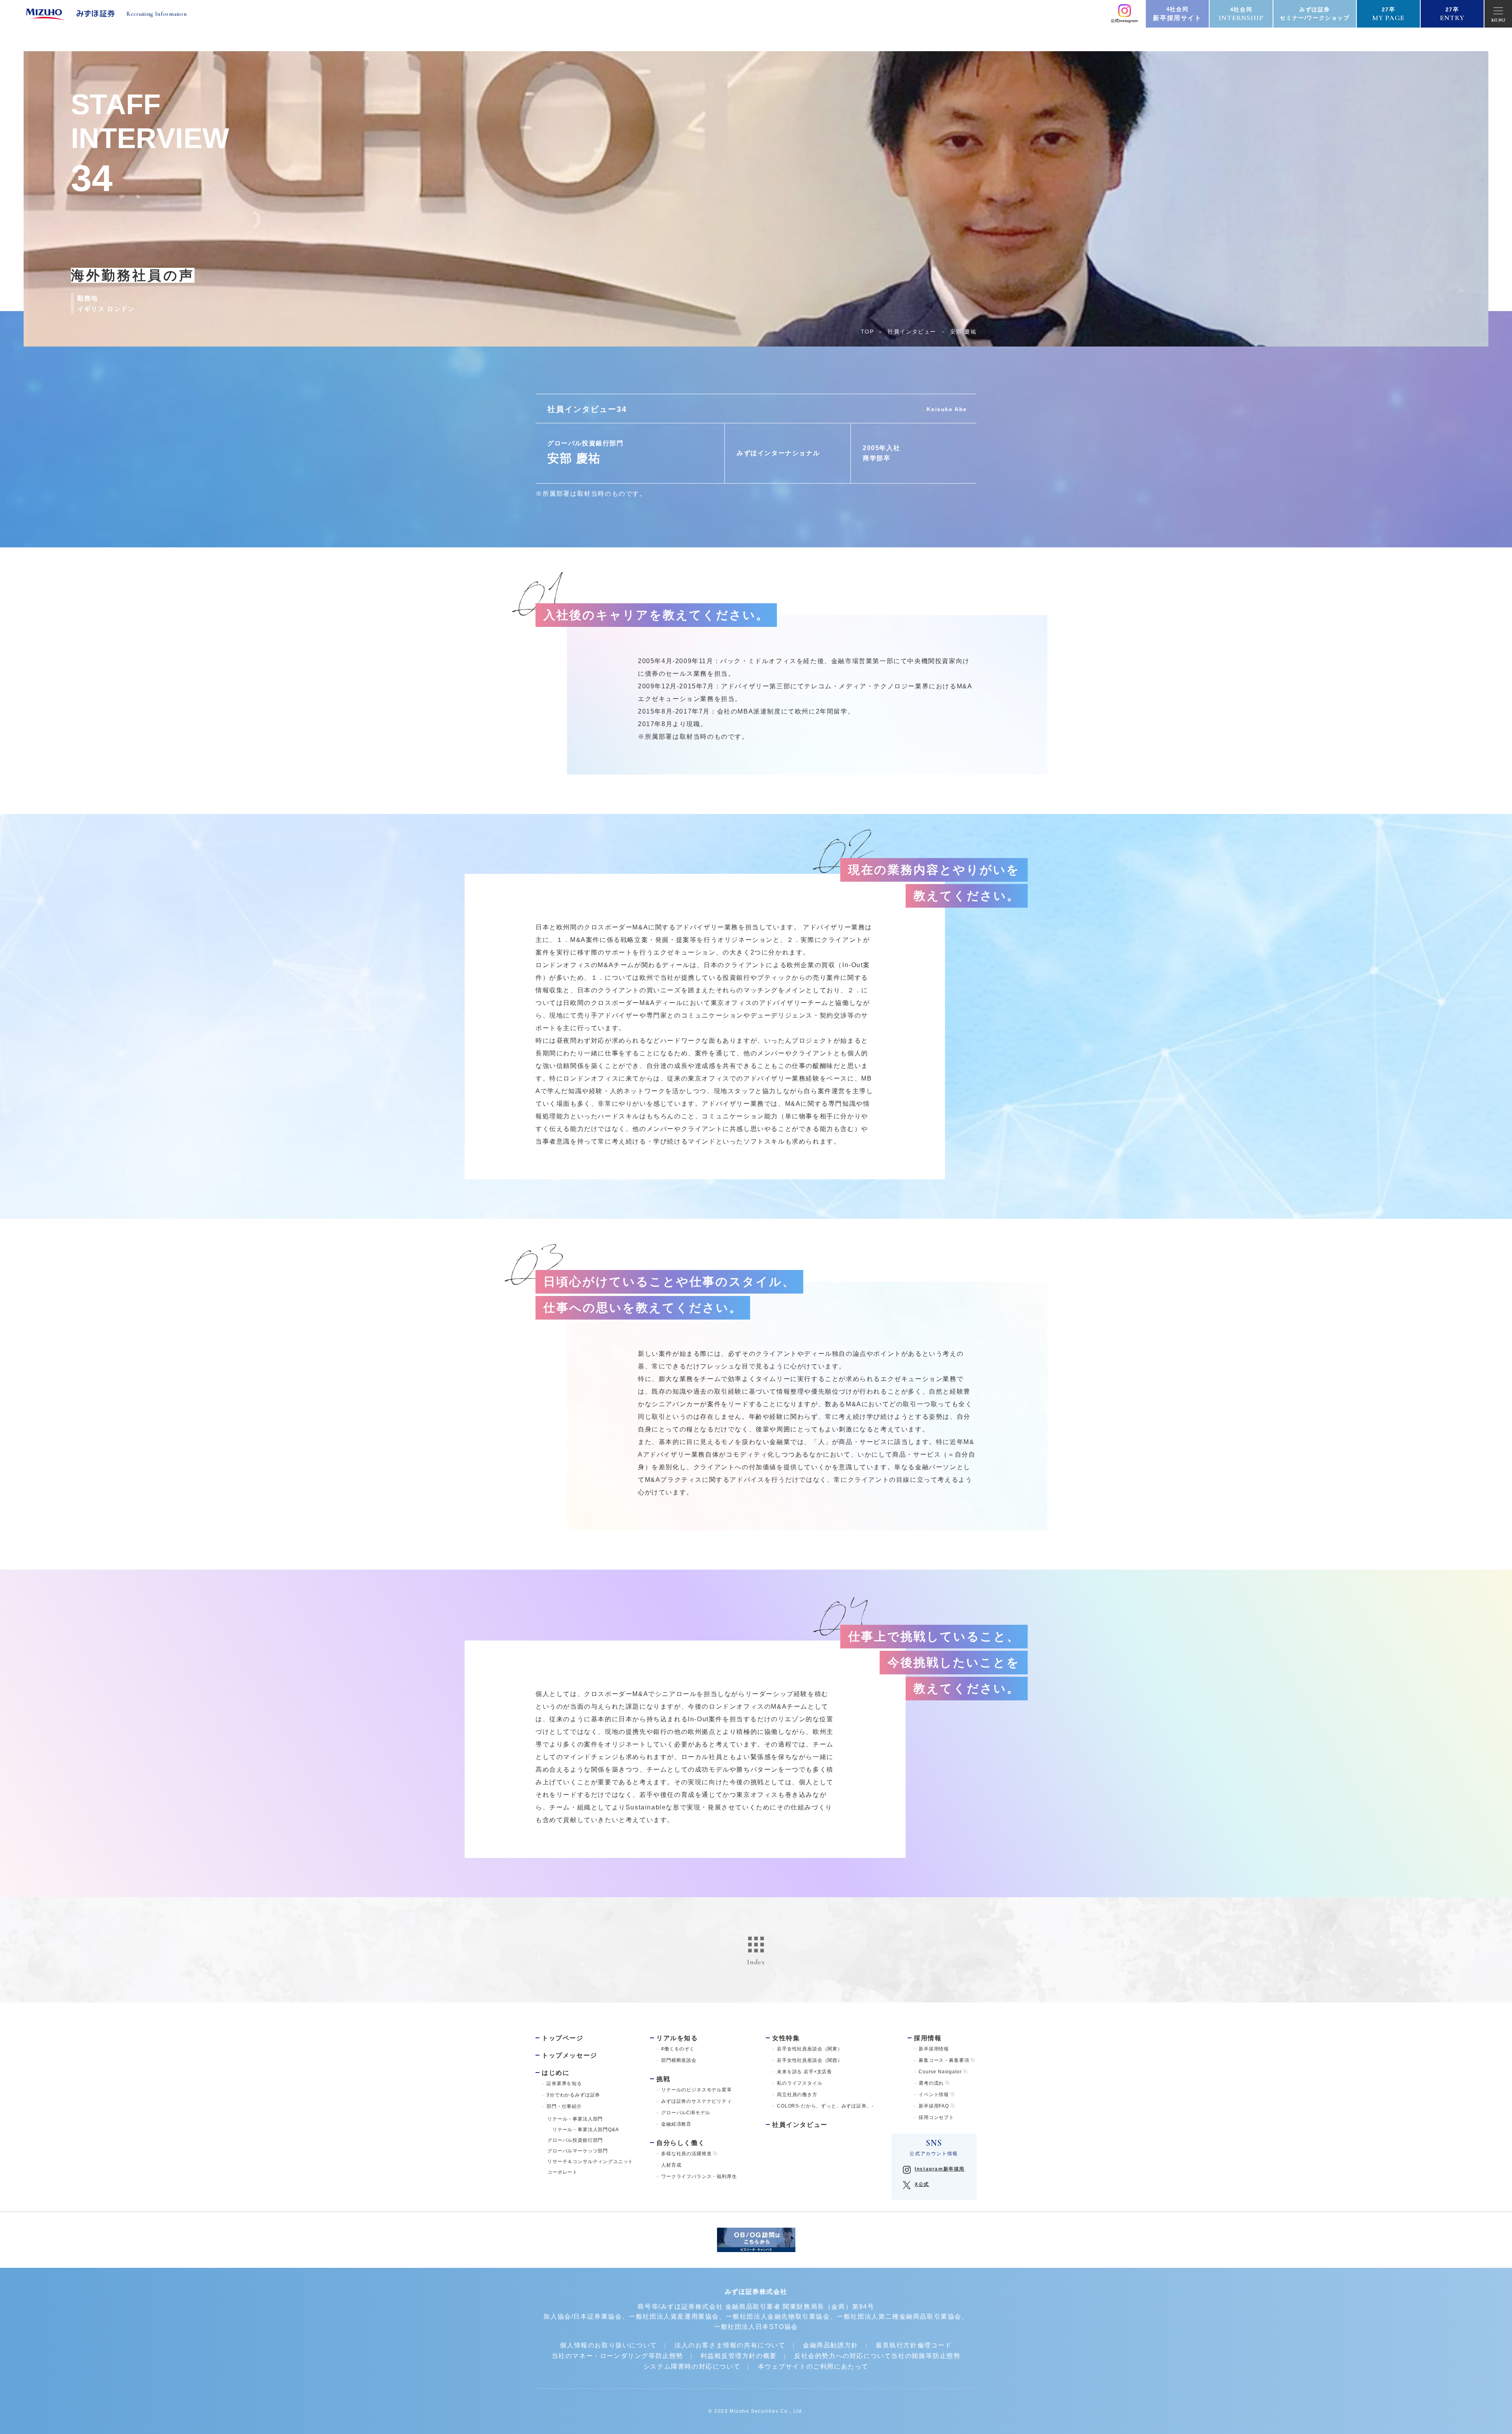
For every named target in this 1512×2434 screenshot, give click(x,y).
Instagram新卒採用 (940, 2169)
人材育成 (671, 2165)
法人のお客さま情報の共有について (730, 2345)
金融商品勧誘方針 (831, 2345)
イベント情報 (934, 2095)
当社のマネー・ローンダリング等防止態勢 (617, 2356)
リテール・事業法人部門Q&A (583, 2130)
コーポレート (562, 2172)
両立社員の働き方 (797, 2095)
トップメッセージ (570, 2055)
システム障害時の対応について (692, 2366)
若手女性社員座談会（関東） (810, 2049)
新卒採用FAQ (934, 2106)
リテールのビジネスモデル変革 (697, 2090)
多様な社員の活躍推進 (686, 2154)
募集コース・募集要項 (944, 2060)
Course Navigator (940, 2072)
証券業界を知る (564, 2084)
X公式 (922, 2184)
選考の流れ (931, 2083)
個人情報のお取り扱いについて (608, 2345)
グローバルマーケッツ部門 (578, 2151)
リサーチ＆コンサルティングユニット (590, 2161)
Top (867, 332)
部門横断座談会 (679, 2060)
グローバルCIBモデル (686, 2113)
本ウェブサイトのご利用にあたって (813, 2366)
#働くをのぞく (678, 2049)
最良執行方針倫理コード (914, 2345)
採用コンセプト (936, 2117)
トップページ (563, 2038)
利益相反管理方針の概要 (739, 2356)
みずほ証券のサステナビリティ (697, 2101)
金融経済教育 (676, 2124)
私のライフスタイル (800, 2083)
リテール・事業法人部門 (575, 2119)
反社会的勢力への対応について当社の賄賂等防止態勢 (877, 2356)
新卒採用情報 (934, 2049)
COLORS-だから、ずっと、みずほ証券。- (825, 2106)
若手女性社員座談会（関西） (810, 2060)
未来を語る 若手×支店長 (804, 2072)
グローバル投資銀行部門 (575, 2140)
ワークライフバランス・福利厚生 (699, 2176)
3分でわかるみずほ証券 (573, 2095)
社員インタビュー (912, 332)
